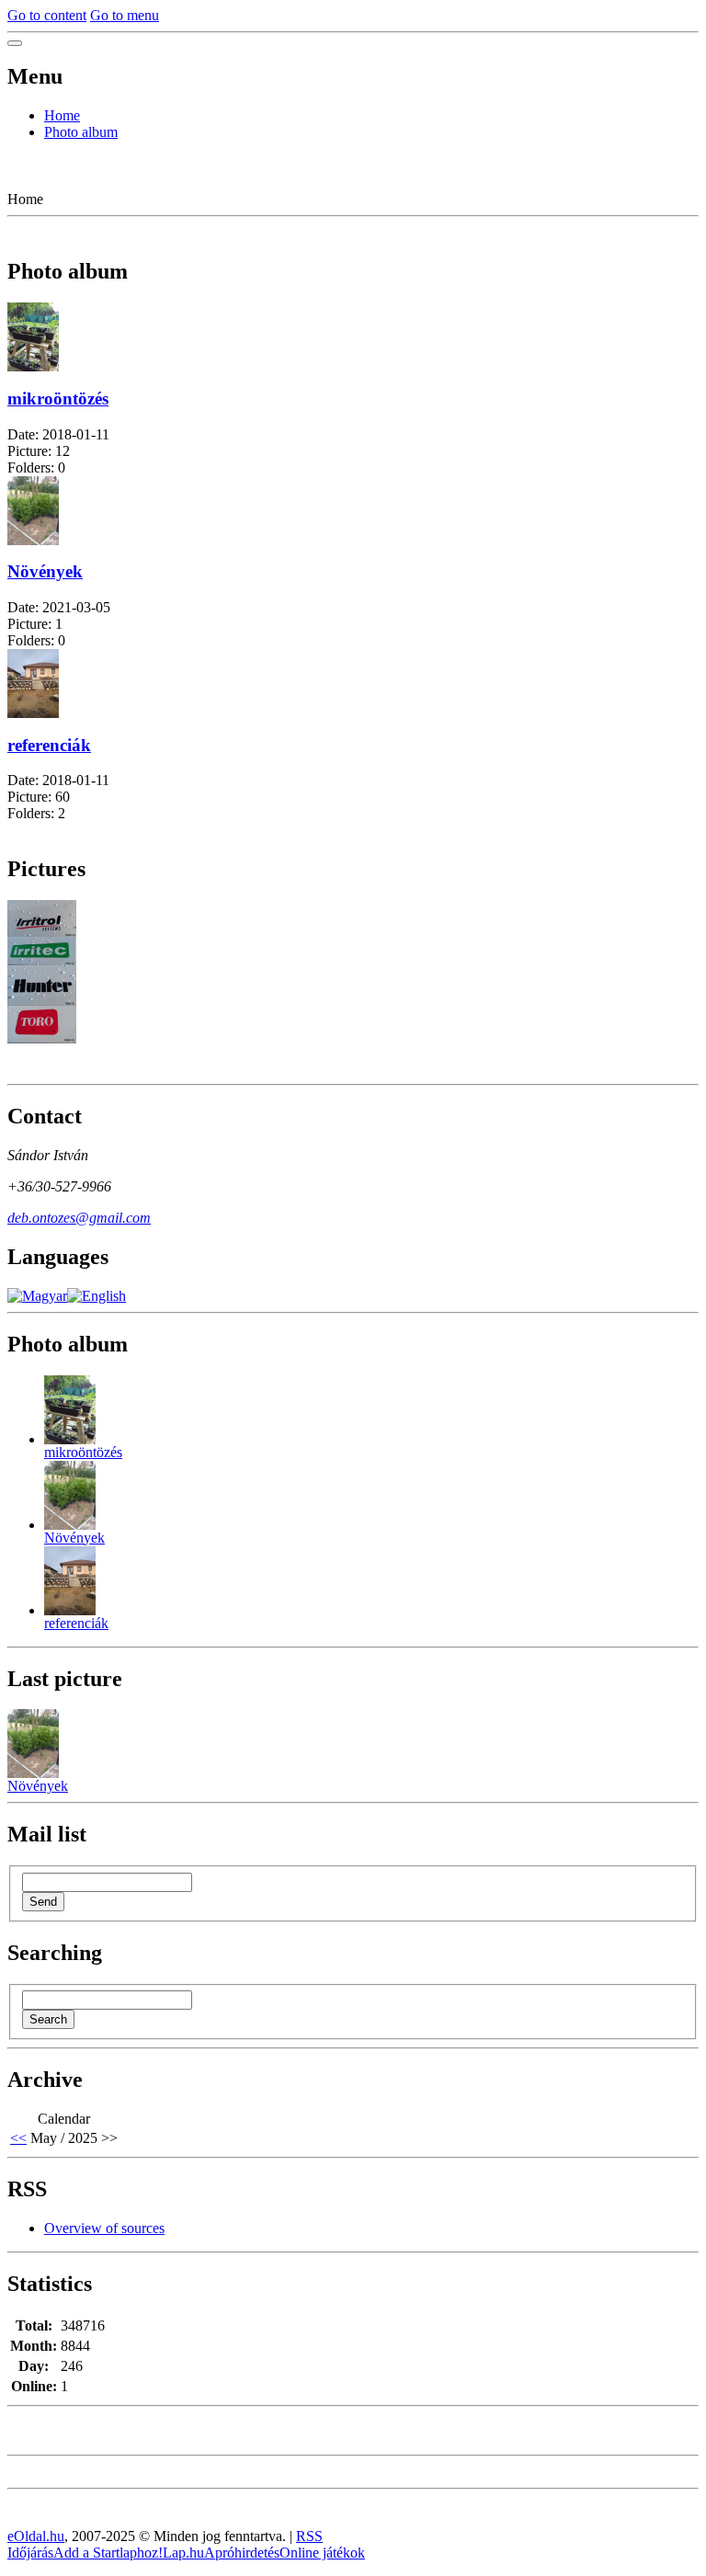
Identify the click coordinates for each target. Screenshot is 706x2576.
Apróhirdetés (242, 2553)
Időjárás (30, 2553)
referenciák (49, 745)
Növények (45, 571)
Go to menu (125, 15)
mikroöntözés (58, 399)
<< (18, 2138)
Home (62, 115)
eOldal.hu (36, 2536)
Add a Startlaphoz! (108, 2553)
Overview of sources (104, 2228)
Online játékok (322, 2553)
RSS (309, 2536)
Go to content (47, 15)
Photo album (81, 132)
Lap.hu (183, 2553)
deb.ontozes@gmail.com (79, 1218)
